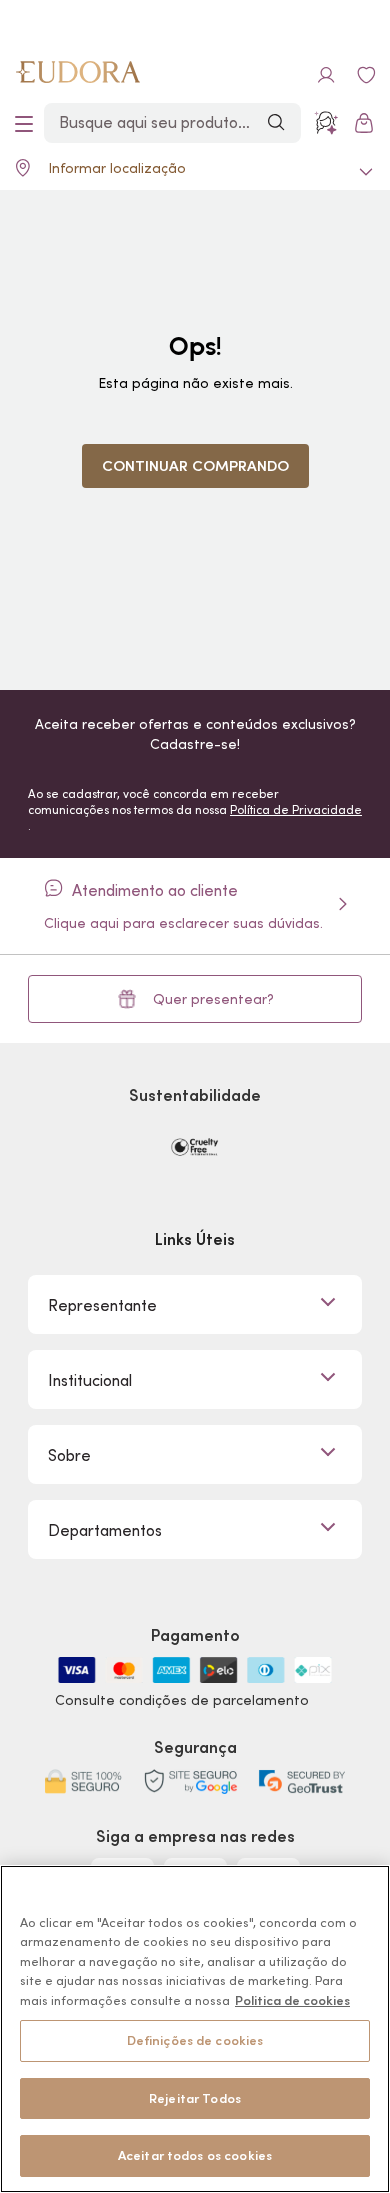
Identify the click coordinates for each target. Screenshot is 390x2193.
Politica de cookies (292, 2000)
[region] (195, 2029)
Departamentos (105, 1530)
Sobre (69, 1455)
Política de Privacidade (296, 809)
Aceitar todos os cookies (195, 2155)
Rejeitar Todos (195, 2098)
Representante (102, 1305)
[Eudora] (78, 75)
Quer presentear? (213, 999)
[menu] (24, 123)
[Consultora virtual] (326, 123)
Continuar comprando (195, 465)
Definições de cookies (195, 2040)
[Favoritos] (366, 75)
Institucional (90, 1380)
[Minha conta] (326, 75)
